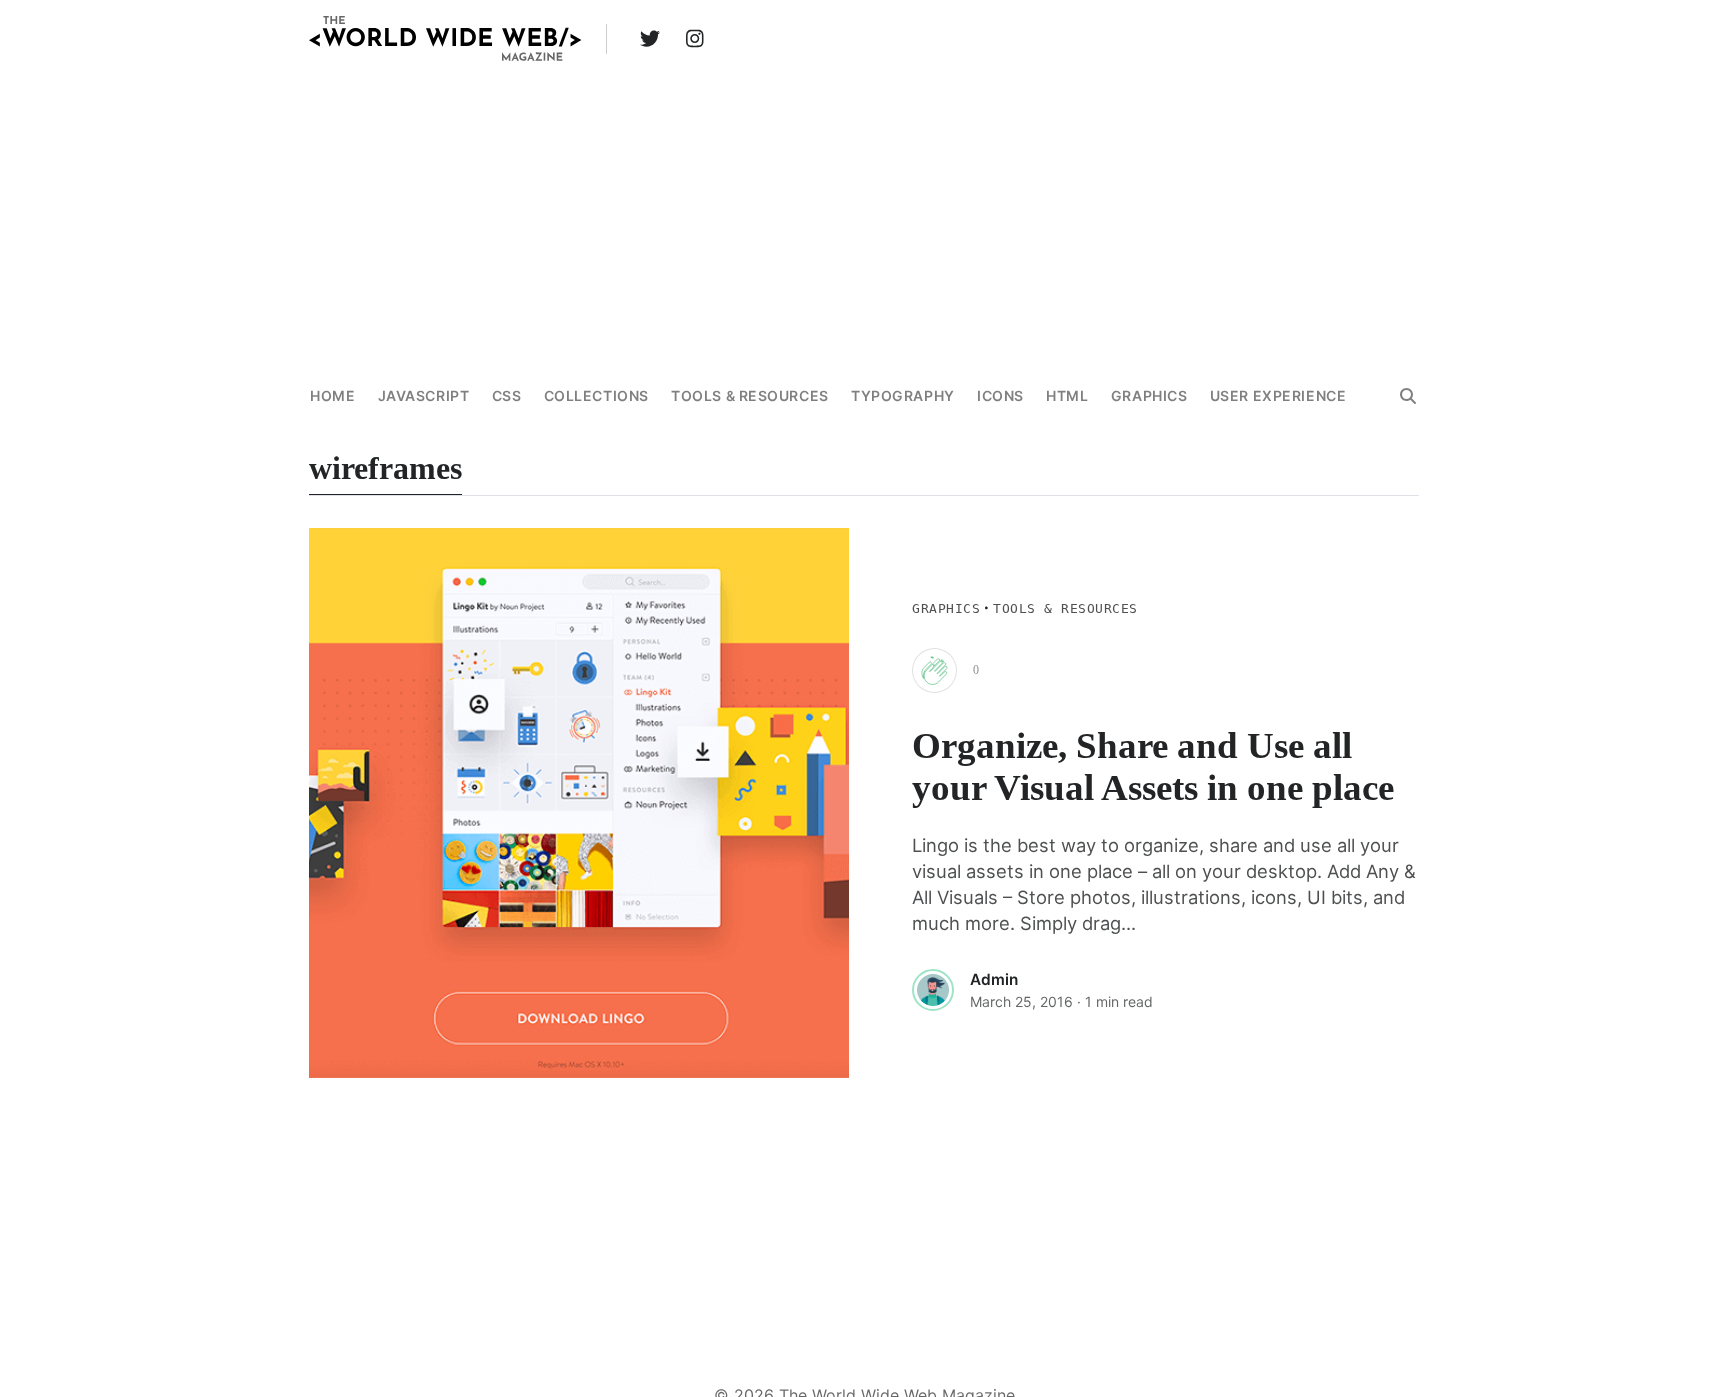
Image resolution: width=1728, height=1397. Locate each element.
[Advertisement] (864, 219)
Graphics (1149, 395)
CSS (507, 395)
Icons (1000, 395)
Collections (596, 395)
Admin (994, 979)
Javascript (424, 395)
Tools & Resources (750, 395)
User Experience (1278, 395)
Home (332, 395)
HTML (1067, 395)
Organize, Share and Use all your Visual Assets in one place (1153, 766)
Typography (903, 395)
